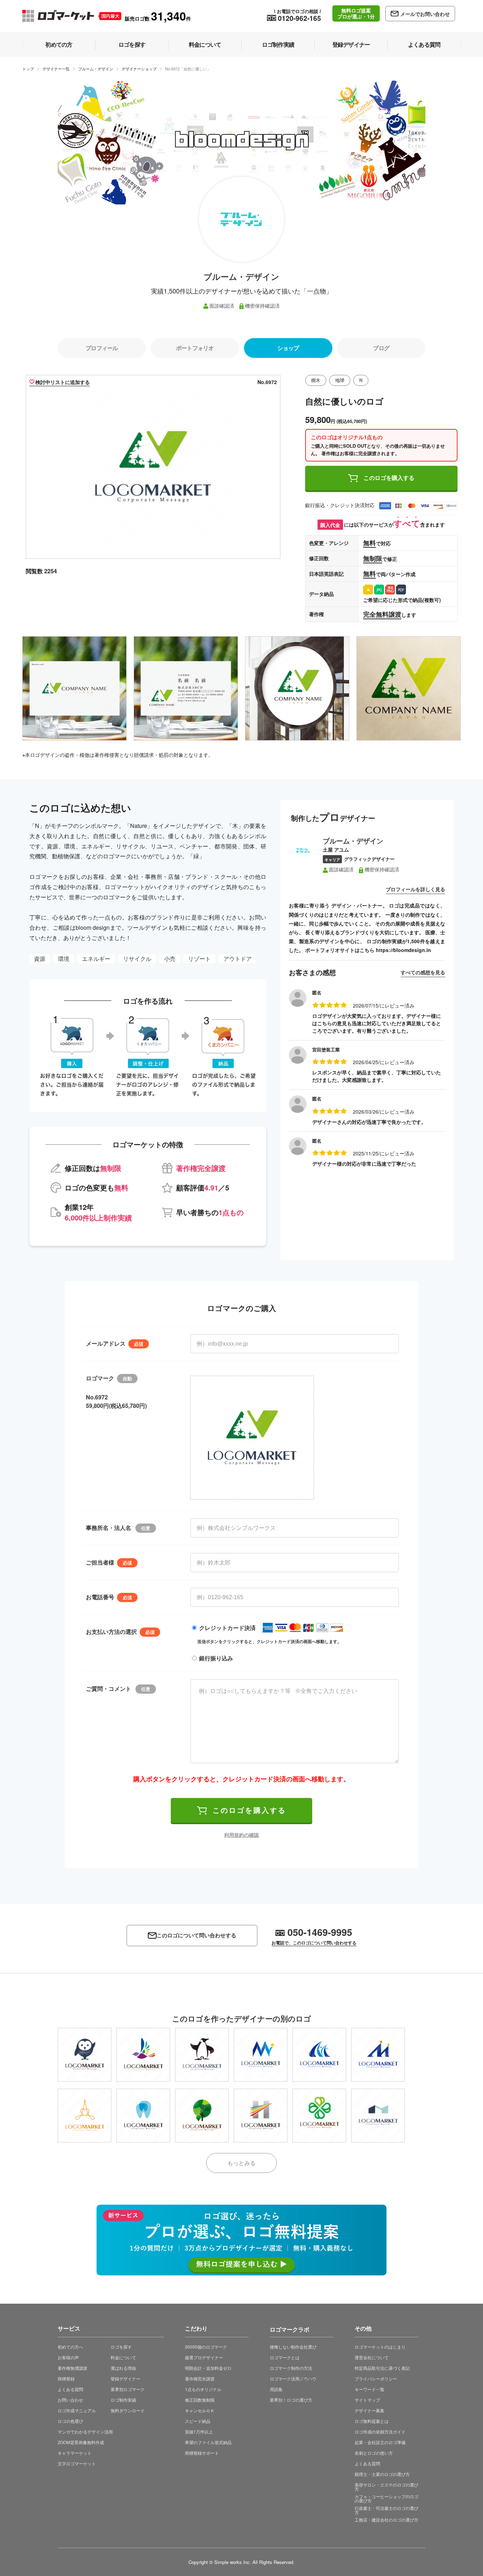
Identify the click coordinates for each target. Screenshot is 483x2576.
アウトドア (238, 959)
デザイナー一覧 (56, 69)
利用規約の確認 (241, 1835)
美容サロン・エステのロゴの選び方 (386, 2487)
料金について (123, 2357)
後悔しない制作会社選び (293, 2347)
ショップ (288, 348)
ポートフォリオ (195, 348)
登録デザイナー (126, 2378)
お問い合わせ (70, 2400)
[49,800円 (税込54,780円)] (319, 2116)
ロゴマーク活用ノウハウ (293, 2378)
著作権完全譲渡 (200, 2378)
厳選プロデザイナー (204, 2357)
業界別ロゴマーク (128, 2389)
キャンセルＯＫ (200, 2410)
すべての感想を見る (423, 972)
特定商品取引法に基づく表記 (382, 2368)
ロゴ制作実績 (123, 2400)
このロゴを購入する (389, 478)
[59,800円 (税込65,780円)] (143, 2055)
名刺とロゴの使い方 (374, 2453)
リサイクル (137, 959)
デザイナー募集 (369, 2410)
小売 (170, 959)
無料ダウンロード (128, 2410)
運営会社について (372, 2357)
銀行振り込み (216, 1658)
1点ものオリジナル (203, 2389)
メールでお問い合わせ (425, 14)
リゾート (199, 959)
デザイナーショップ (139, 69)
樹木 (316, 380)
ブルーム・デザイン (96, 69)
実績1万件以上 (199, 2432)
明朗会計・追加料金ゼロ (208, 2368)
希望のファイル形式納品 (208, 2442)
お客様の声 (68, 2357)
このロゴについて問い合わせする (196, 1935)
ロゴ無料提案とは (372, 2421)
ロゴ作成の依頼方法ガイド (380, 2432)
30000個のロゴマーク (206, 2347)
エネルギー (96, 959)
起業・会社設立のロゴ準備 (380, 2442)
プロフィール (102, 348)
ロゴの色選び (70, 2421)
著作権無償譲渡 (72, 2368)
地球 (340, 380)
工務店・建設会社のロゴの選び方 (386, 2520)
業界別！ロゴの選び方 (291, 2400)
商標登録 (66, 2378)
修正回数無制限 (200, 2400)
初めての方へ (70, 2347)
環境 (64, 959)
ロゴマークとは (285, 2357)
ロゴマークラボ (290, 2328)
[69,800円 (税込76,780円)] (202, 2116)
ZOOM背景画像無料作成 (81, 2442)
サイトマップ (367, 2400)
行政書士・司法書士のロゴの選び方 (386, 2510)
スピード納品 (198, 2421)
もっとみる (241, 2163)
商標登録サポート (202, 2453)
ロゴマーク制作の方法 (291, 2368)
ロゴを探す (121, 2347)
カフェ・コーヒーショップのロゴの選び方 (386, 2498)
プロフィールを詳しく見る (415, 889)
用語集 (276, 2389)
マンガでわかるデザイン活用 (85, 2432)
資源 (40, 959)
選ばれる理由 (123, 2368)
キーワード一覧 (369, 2389)
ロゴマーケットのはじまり (380, 2347)
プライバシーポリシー (376, 2378)
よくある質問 (70, 2389)
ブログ (381, 348)
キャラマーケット (75, 2453)
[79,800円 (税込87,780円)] (85, 2055)
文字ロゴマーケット (77, 2463)
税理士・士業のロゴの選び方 (382, 2474)
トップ (28, 69)
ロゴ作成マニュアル (77, 2410)
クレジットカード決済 (227, 1628)
